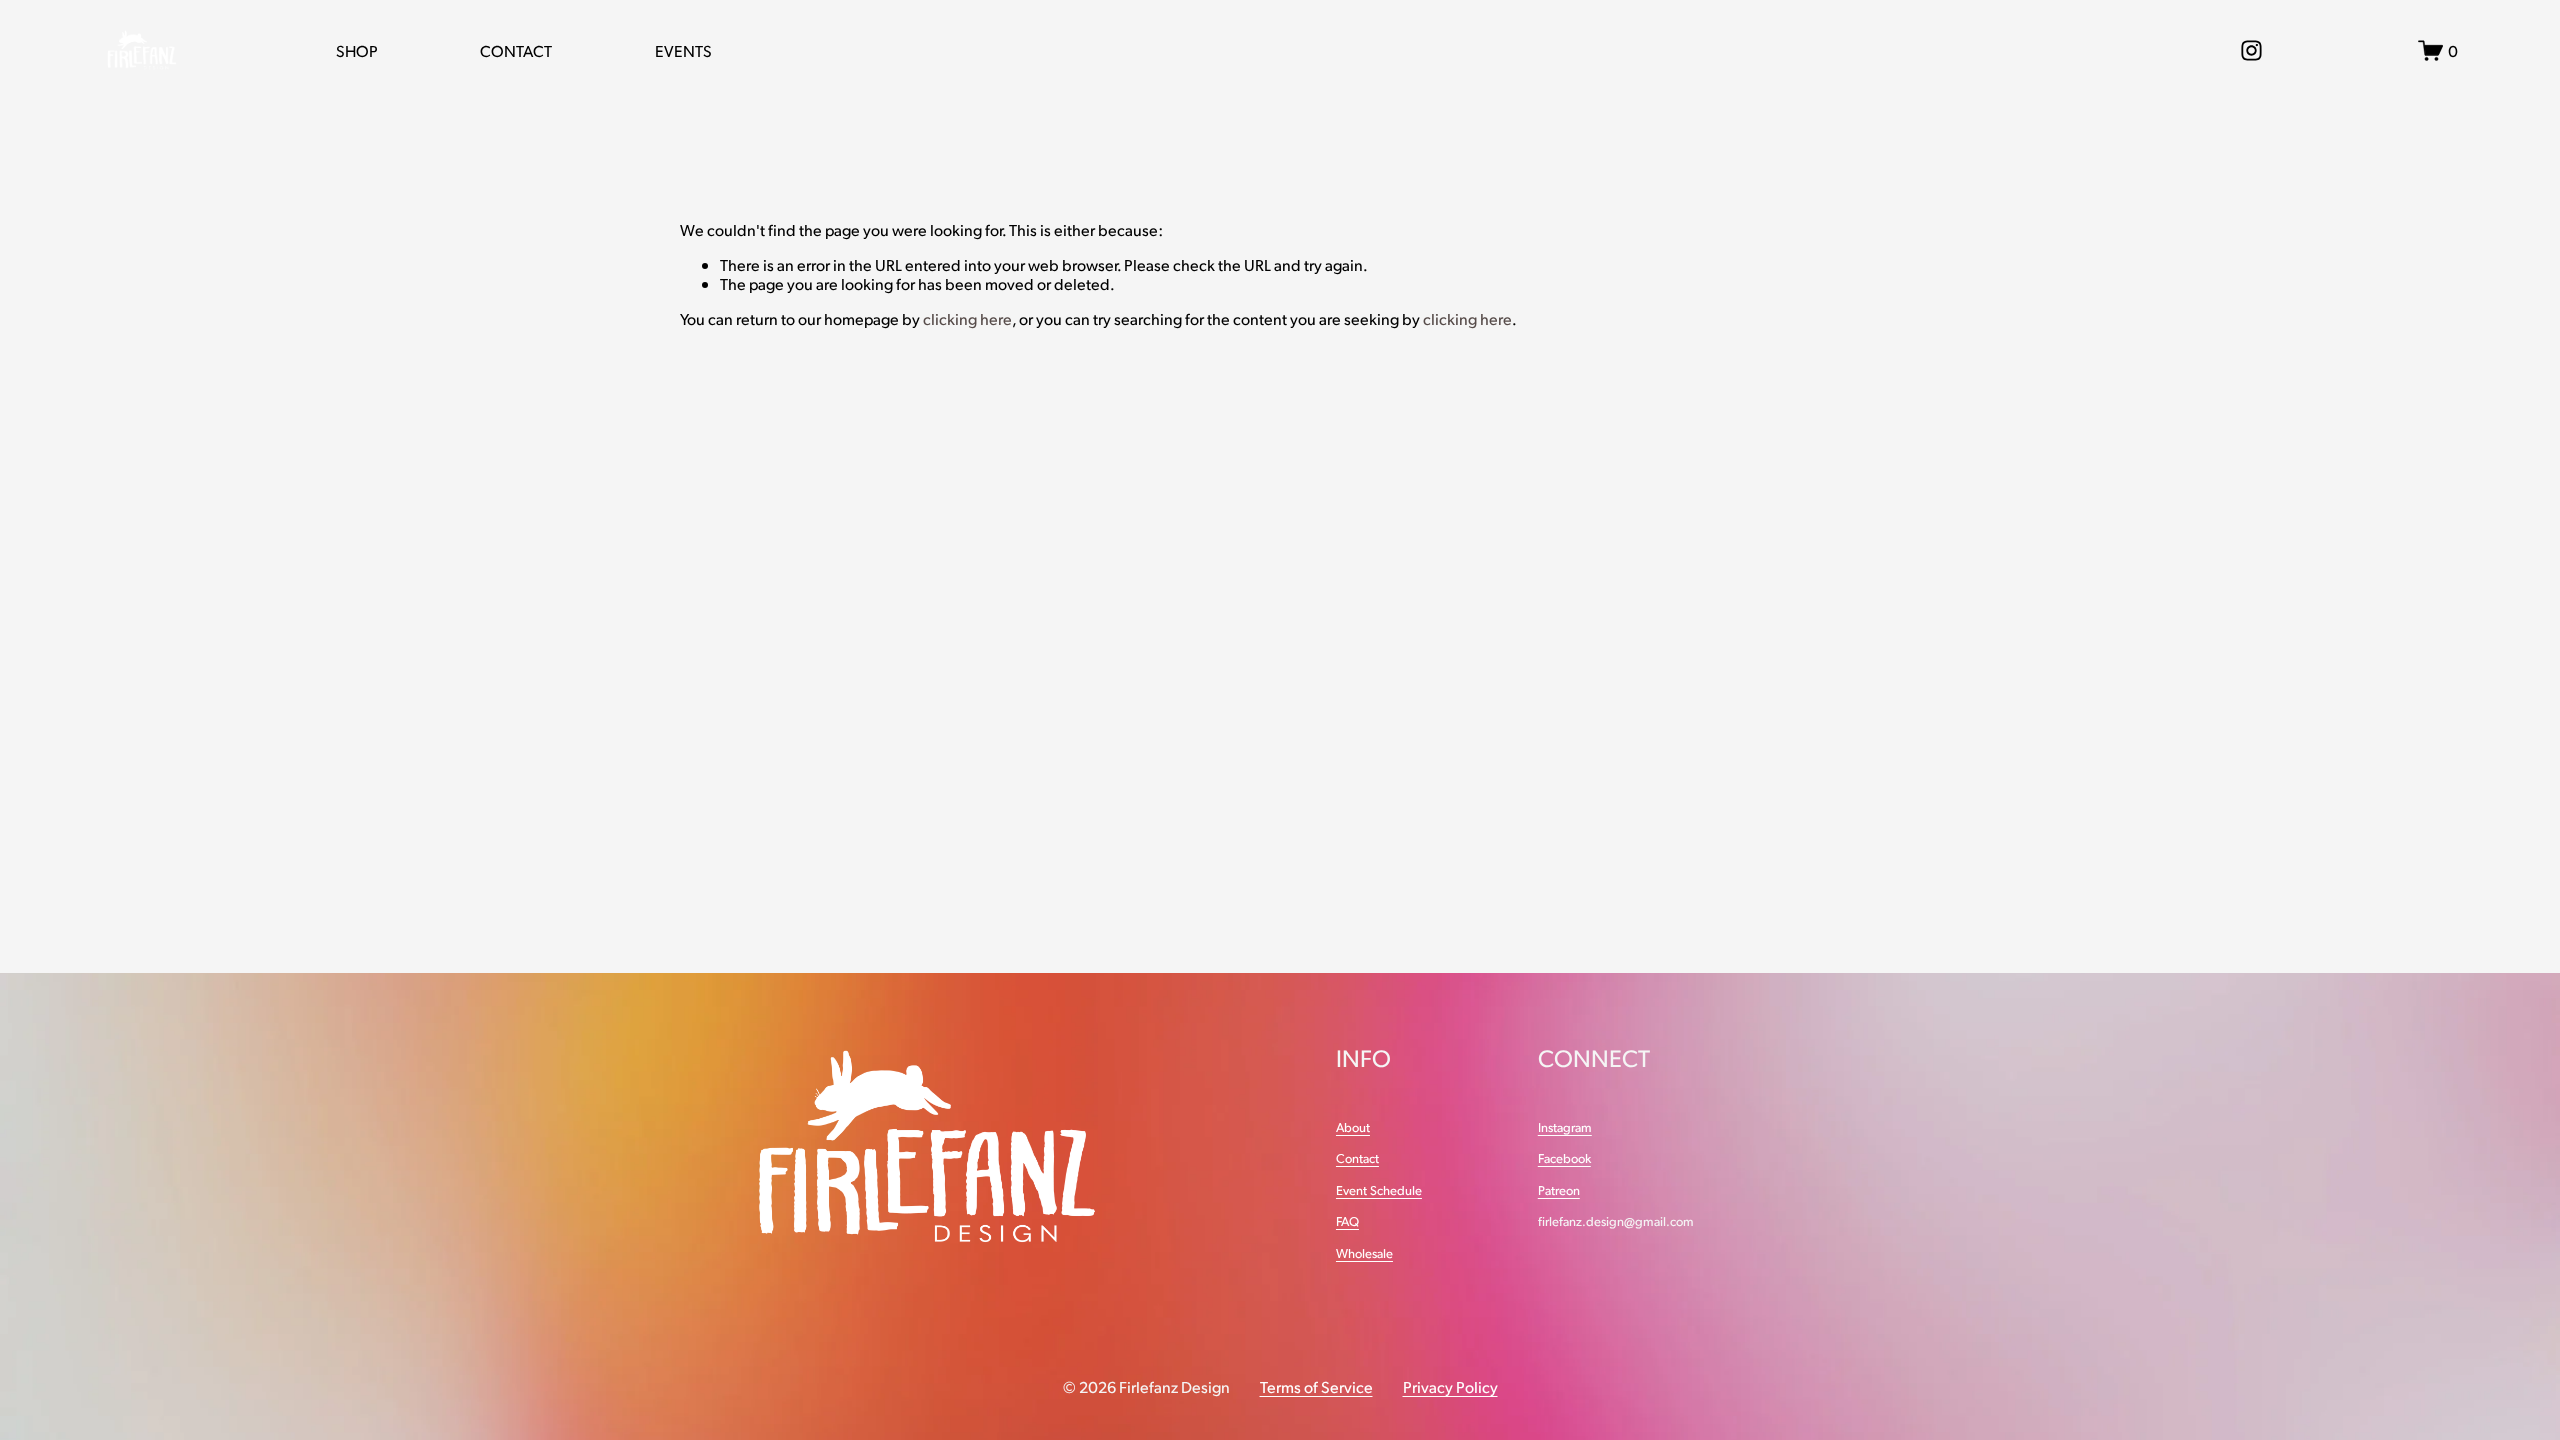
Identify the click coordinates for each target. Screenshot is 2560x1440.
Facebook (1564, 1158)
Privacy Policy (1450, 1386)
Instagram (1565, 1127)
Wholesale (1364, 1253)
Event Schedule (1379, 1190)
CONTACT (516, 50)
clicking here (967, 318)
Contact (1357, 1158)
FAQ (1347, 1221)
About (1353, 1127)
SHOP (357, 50)
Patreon (1559, 1190)
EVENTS (683, 50)
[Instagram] (2251, 50)
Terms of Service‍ (1316, 1386)
